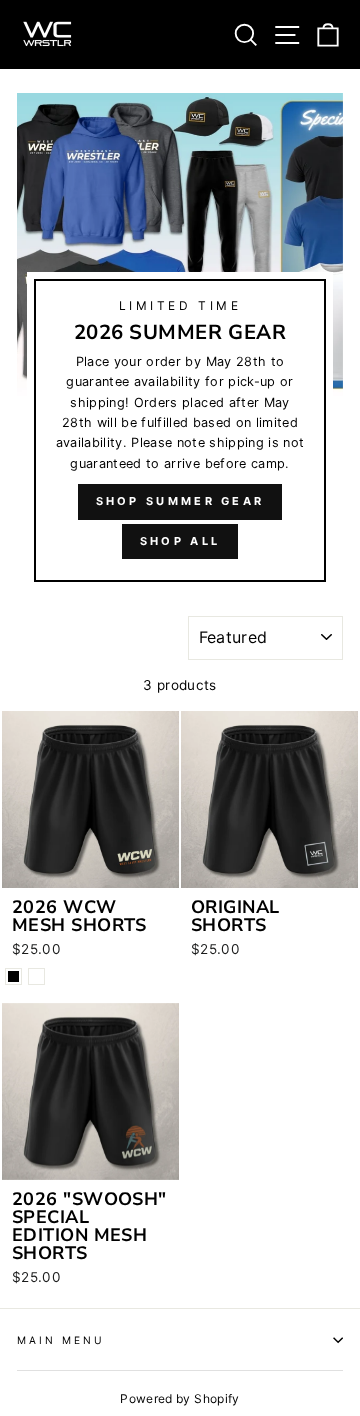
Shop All (180, 541)
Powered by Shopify (179, 1398)
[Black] (13, 976)
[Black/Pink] (36, 976)
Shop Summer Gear (180, 501)
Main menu (61, 1340)
